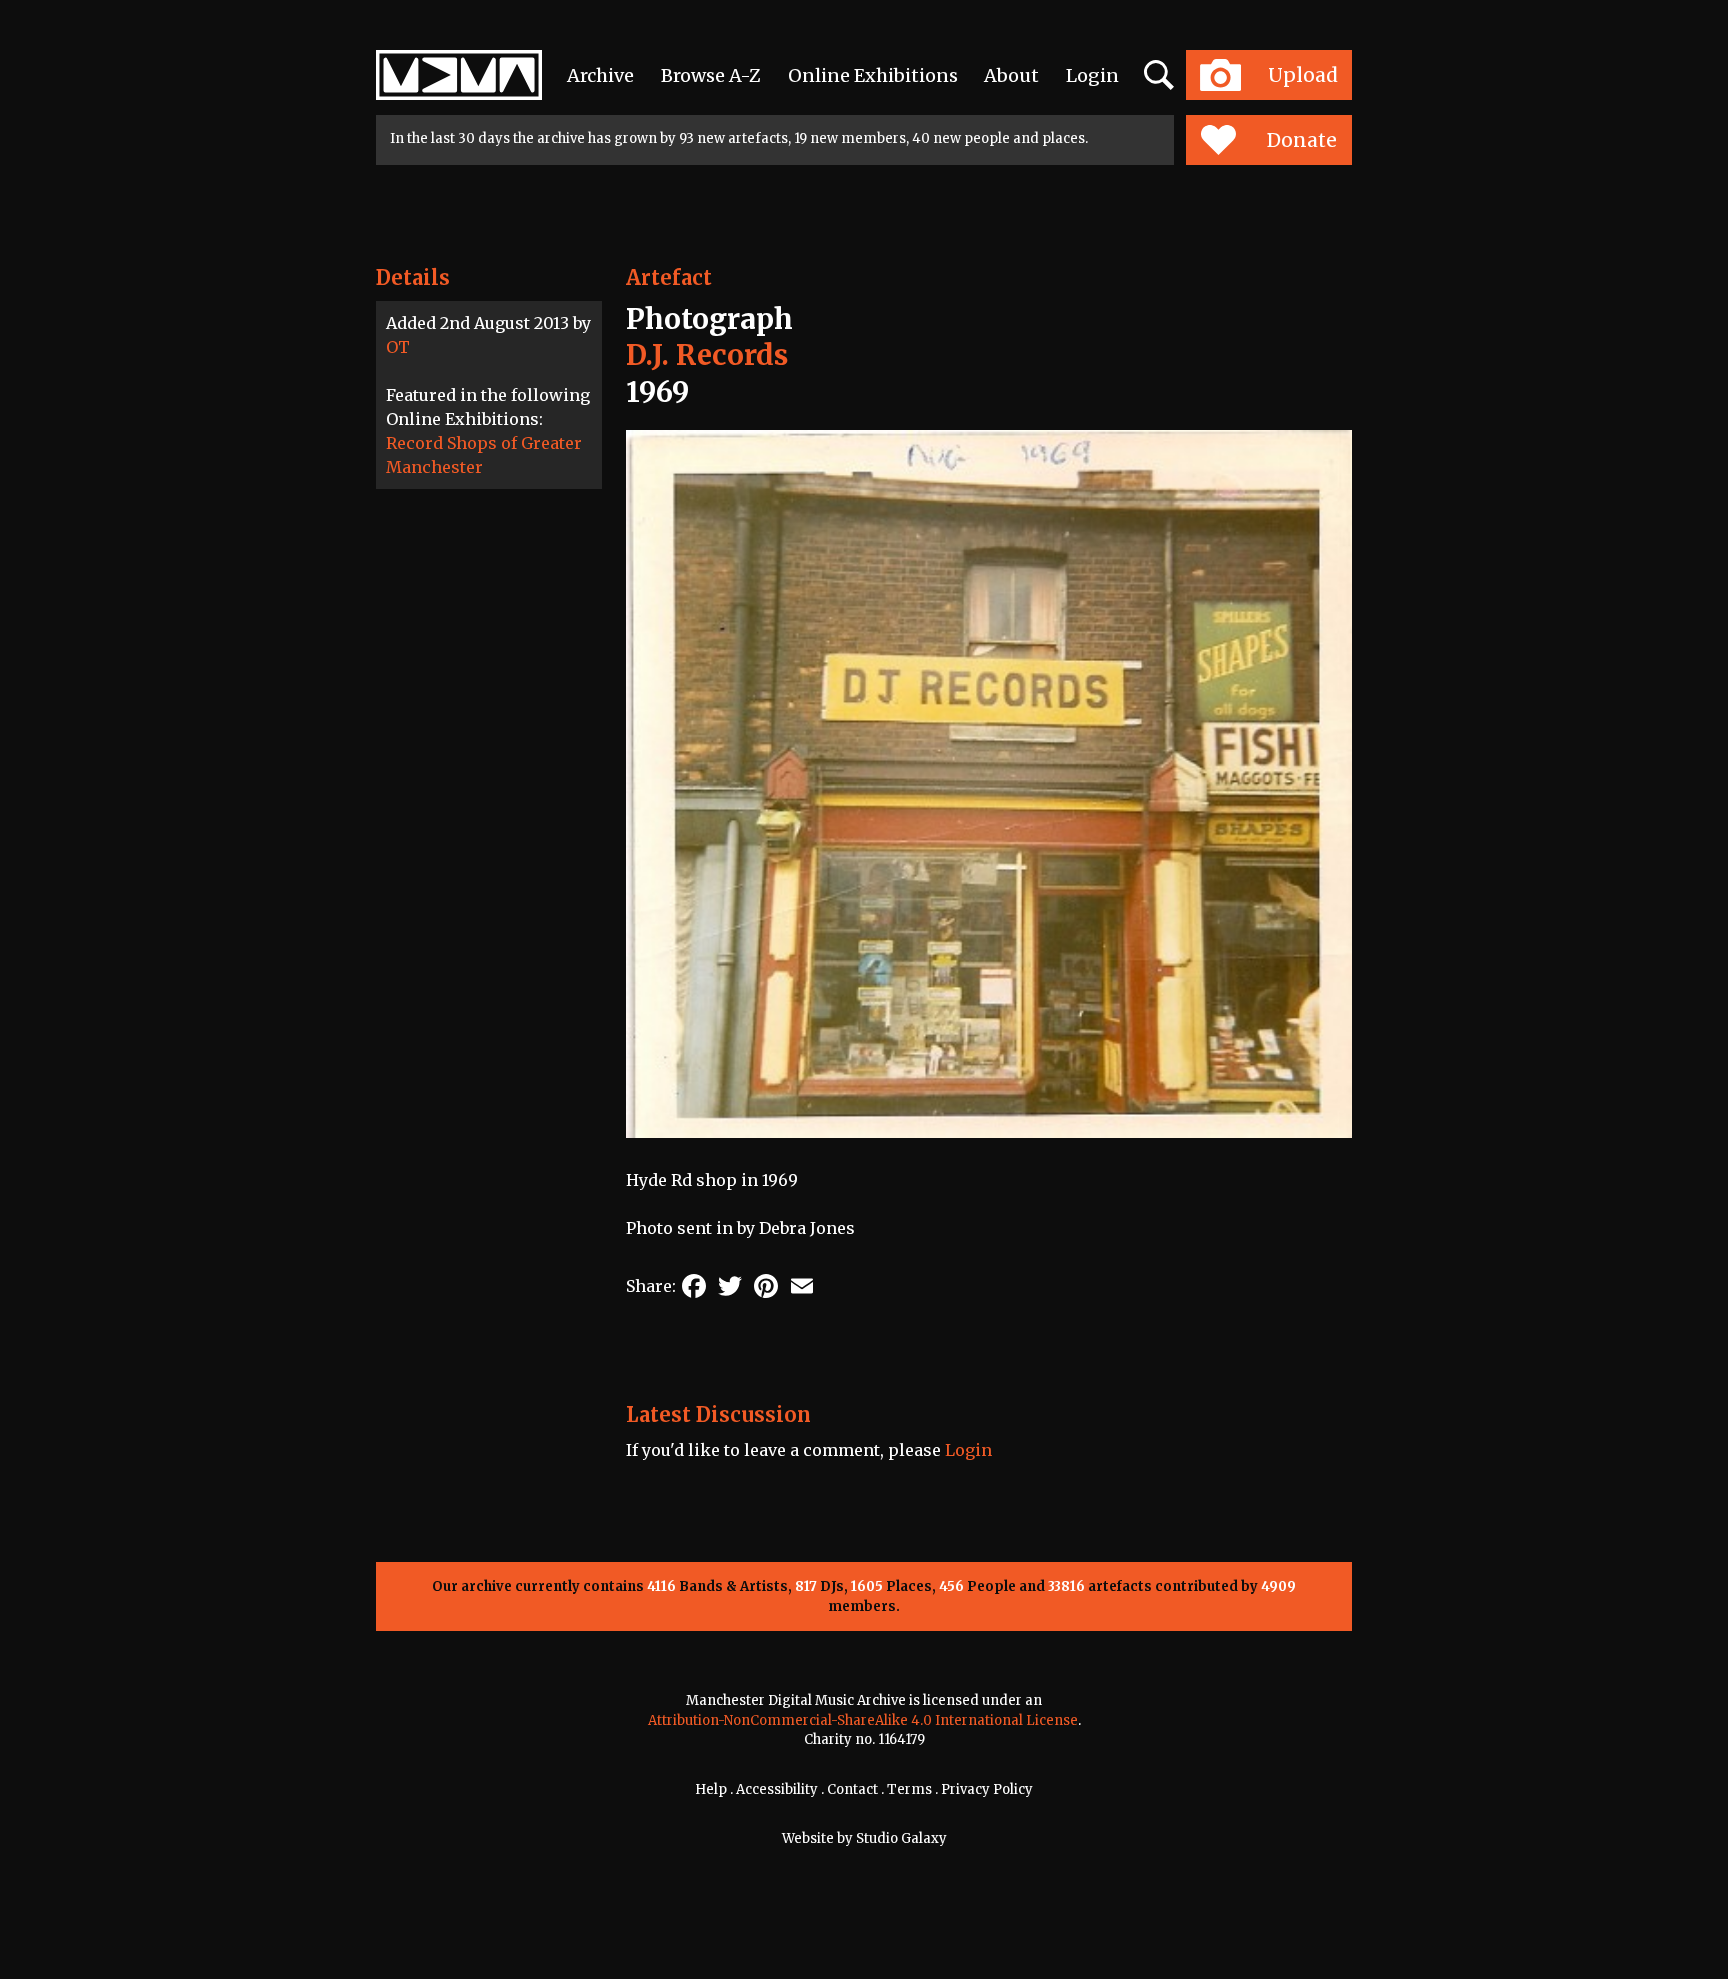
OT (398, 347)
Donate (1302, 140)
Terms (909, 1789)
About (1011, 75)
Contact (852, 1789)
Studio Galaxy (901, 1838)
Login (1092, 75)
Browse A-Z (711, 75)
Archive (600, 75)
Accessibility (777, 1789)
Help (711, 1789)
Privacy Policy (987, 1789)
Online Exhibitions (873, 75)
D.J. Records (707, 355)
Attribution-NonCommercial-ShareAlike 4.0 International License (863, 1720)
